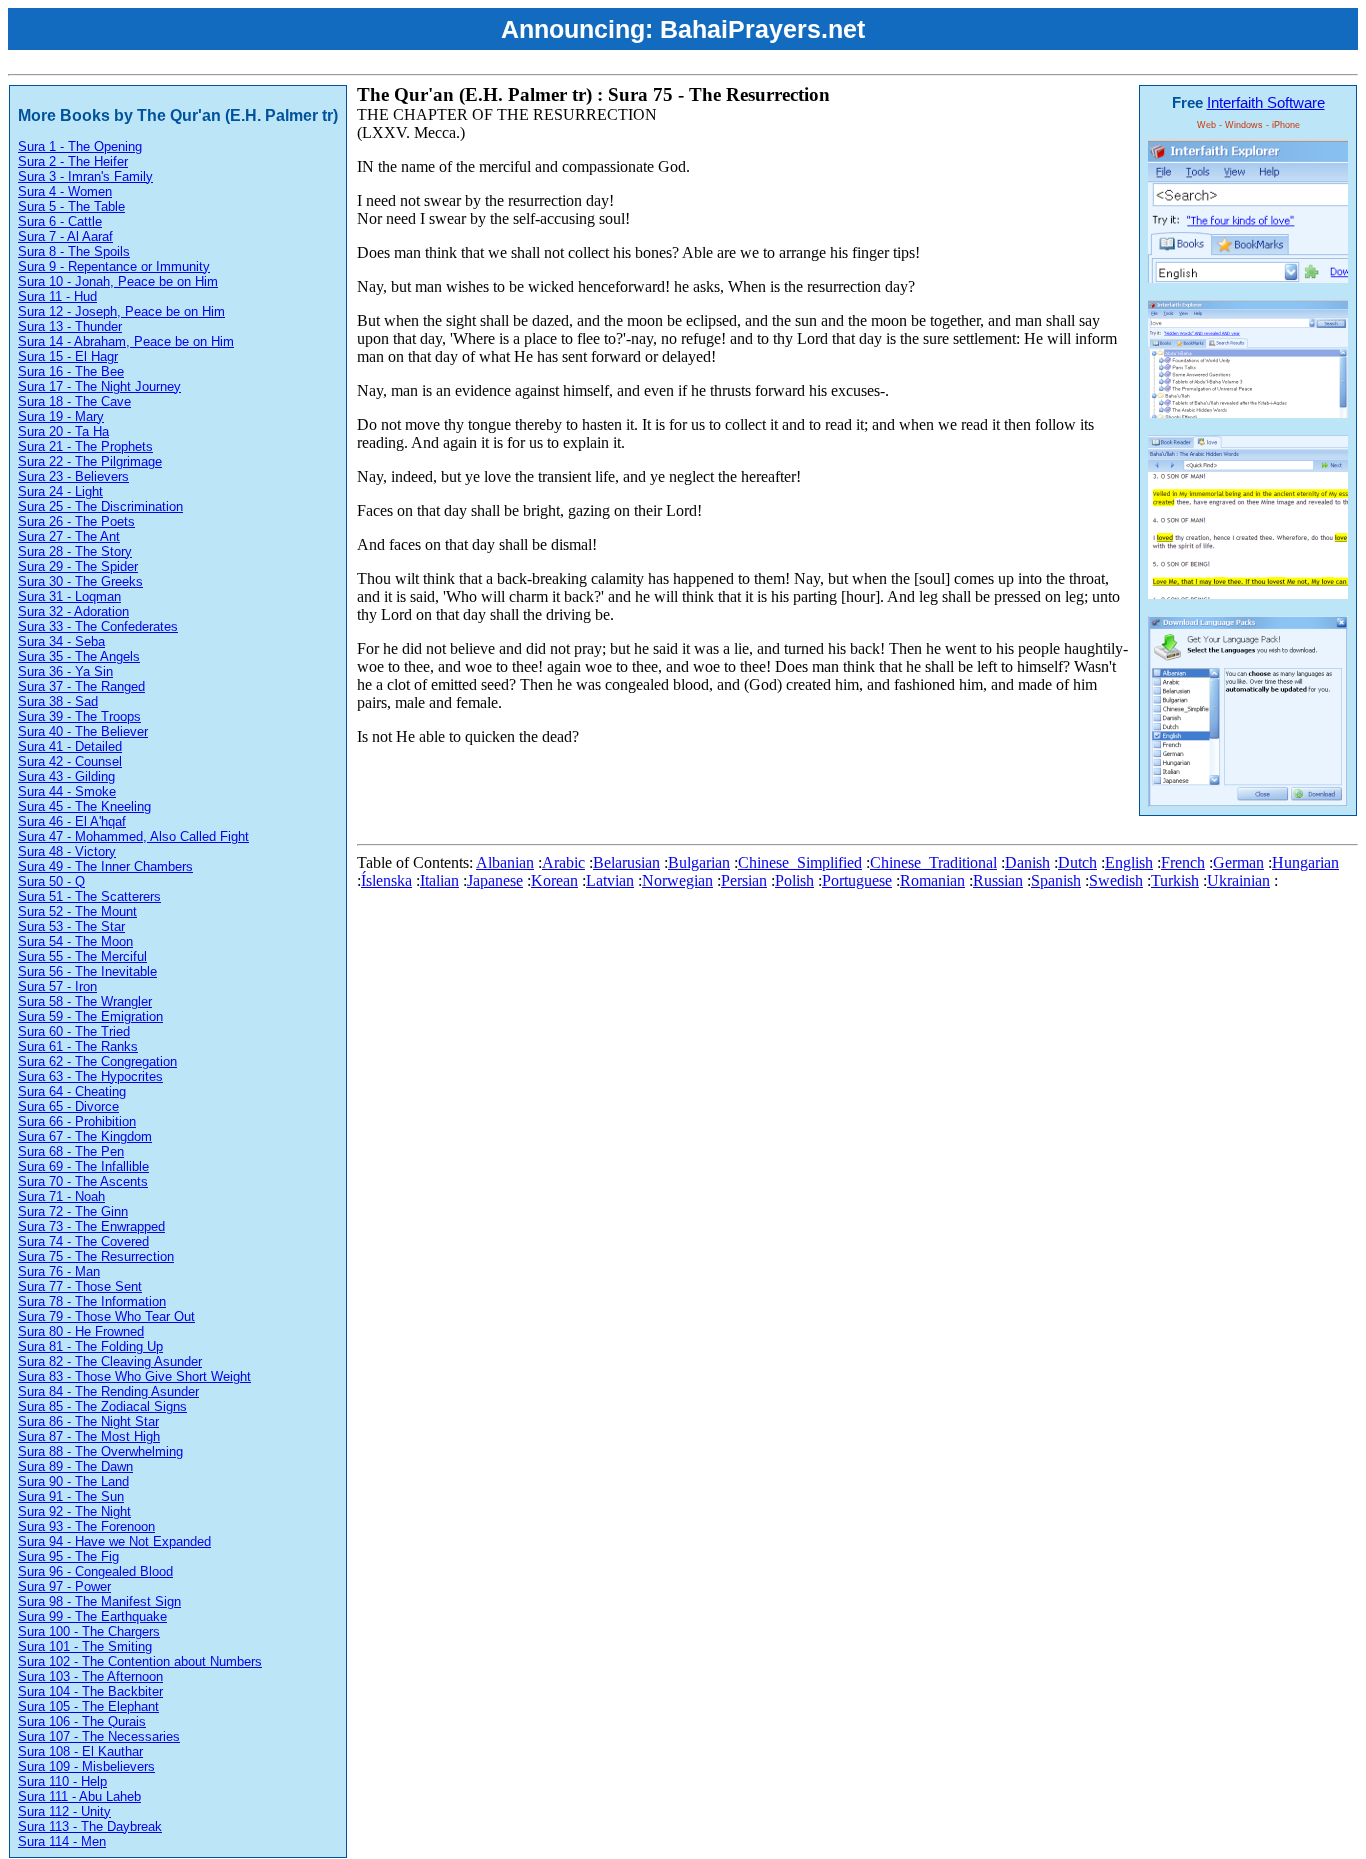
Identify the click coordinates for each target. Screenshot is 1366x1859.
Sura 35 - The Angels (79, 656)
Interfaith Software (1266, 102)
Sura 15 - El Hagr (68, 356)
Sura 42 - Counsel (70, 761)
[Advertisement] (721, 791)
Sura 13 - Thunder (70, 326)
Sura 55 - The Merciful (82, 956)
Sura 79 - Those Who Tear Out (106, 1316)
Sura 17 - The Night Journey (99, 386)
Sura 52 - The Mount (77, 911)
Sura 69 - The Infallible (83, 1166)
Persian (744, 880)
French (1183, 862)
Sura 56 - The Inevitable (87, 971)
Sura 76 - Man (59, 1271)
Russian (998, 880)
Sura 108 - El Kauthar (80, 1751)
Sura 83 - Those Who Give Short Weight (134, 1376)
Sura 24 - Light (60, 491)
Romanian (932, 880)
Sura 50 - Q (51, 881)
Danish (1027, 862)
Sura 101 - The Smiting (85, 1646)
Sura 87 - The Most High (89, 1436)
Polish (794, 880)
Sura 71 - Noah (61, 1196)
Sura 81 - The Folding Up (90, 1346)
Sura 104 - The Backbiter (90, 1691)
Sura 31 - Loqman (69, 596)
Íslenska (386, 880)
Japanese (495, 880)
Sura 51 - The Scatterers (89, 896)
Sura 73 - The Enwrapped (91, 1226)
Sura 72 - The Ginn (73, 1211)
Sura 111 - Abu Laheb (79, 1796)
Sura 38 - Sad (58, 701)
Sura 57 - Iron (57, 986)
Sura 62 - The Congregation (97, 1061)
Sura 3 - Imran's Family (85, 176)
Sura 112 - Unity (64, 1811)
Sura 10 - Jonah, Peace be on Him (118, 281)
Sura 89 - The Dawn (75, 1466)
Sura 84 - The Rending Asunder (108, 1391)
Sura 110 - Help (62, 1781)
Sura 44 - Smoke (67, 791)
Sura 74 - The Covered (83, 1241)
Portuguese (857, 880)
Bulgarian (699, 862)
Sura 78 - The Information (92, 1301)
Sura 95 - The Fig (68, 1556)
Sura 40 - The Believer (83, 731)
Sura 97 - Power (64, 1586)
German (1238, 862)
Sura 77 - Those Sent (80, 1286)
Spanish (1056, 880)
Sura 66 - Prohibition (77, 1121)
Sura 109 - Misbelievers (86, 1766)
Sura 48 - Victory (67, 851)
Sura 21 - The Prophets (85, 446)
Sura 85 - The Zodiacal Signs (102, 1406)
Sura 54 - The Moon (75, 941)
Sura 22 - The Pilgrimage (90, 461)
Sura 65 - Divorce (68, 1106)
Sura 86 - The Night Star (88, 1421)
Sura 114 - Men (62, 1841)
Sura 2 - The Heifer (73, 161)
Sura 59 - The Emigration (90, 1016)
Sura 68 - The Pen (71, 1151)
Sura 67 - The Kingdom (85, 1136)
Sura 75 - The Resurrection (96, 1256)
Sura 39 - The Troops (79, 716)
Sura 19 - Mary (61, 416)
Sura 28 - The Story (75, 551)
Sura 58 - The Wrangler (85, 1001)
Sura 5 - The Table (71, 206)
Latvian (610, 880)
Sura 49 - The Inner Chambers (105, 866)
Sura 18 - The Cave (74, 401)
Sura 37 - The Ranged (81, 686)
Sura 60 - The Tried (74, 1031)
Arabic (563, 862)
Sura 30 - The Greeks (80, 581)
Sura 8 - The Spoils (74, 251)
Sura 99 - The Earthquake (92, 1616)
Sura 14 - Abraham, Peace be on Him (126, 341)
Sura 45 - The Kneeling (84, 806)
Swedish (1116, 880)
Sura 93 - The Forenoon (86, 1526)
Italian (439, 880)
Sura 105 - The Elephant (88, 1706)
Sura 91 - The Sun (71, 1496)
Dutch (1077, 862)
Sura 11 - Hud (57, 296)
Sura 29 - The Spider (78, 566)
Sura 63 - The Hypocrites (90, 1076)
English (1129, 862)
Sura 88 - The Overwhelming (100, 1451)
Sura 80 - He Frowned (81, 1331)
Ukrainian (1238, 880)
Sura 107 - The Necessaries (99, 1736)
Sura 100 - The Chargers (89, 1631)
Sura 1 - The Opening (80, 146)
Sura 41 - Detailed (70, 746)
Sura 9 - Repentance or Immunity (114, 266)
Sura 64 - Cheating (72, 1091)
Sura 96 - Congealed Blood (95, 1571)
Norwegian (677, 880)
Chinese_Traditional (933, 862)
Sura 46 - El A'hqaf (72, 821)
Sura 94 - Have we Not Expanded (114, 1541)
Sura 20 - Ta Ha (63, 431)
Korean (554, 880)
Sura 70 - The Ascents (83, 1181)
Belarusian (626, 862)
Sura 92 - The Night (74, 1511)
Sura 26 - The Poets (76, 521)
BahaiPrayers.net (762, 29)
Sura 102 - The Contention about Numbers (140, 1661)
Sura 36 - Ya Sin (65, 671)
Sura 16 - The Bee (71, 371)
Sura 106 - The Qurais (82, 1721)
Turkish (1175, 880)
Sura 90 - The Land (73, 1481)
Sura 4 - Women (65, 191)
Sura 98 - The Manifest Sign (99, 1601)
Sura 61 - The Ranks (78, 1046)
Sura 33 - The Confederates (98, 626)
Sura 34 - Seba (61, 641)
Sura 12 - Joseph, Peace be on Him (121, 311)
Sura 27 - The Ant (69, 536)
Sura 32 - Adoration (73, 611)
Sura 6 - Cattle (60, 221)
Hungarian (1305, 862)
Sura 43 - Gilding (66, 776)
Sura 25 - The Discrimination (100, 506)
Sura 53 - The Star (71, 926)
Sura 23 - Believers (73, 476)
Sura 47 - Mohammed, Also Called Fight (133, 836)
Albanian (505, 862)
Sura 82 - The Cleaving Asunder (110, 1361)
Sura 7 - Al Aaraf (65, 236)
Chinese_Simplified (800, 862)
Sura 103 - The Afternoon (90, 1676)
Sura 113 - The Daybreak (90, 1826)
